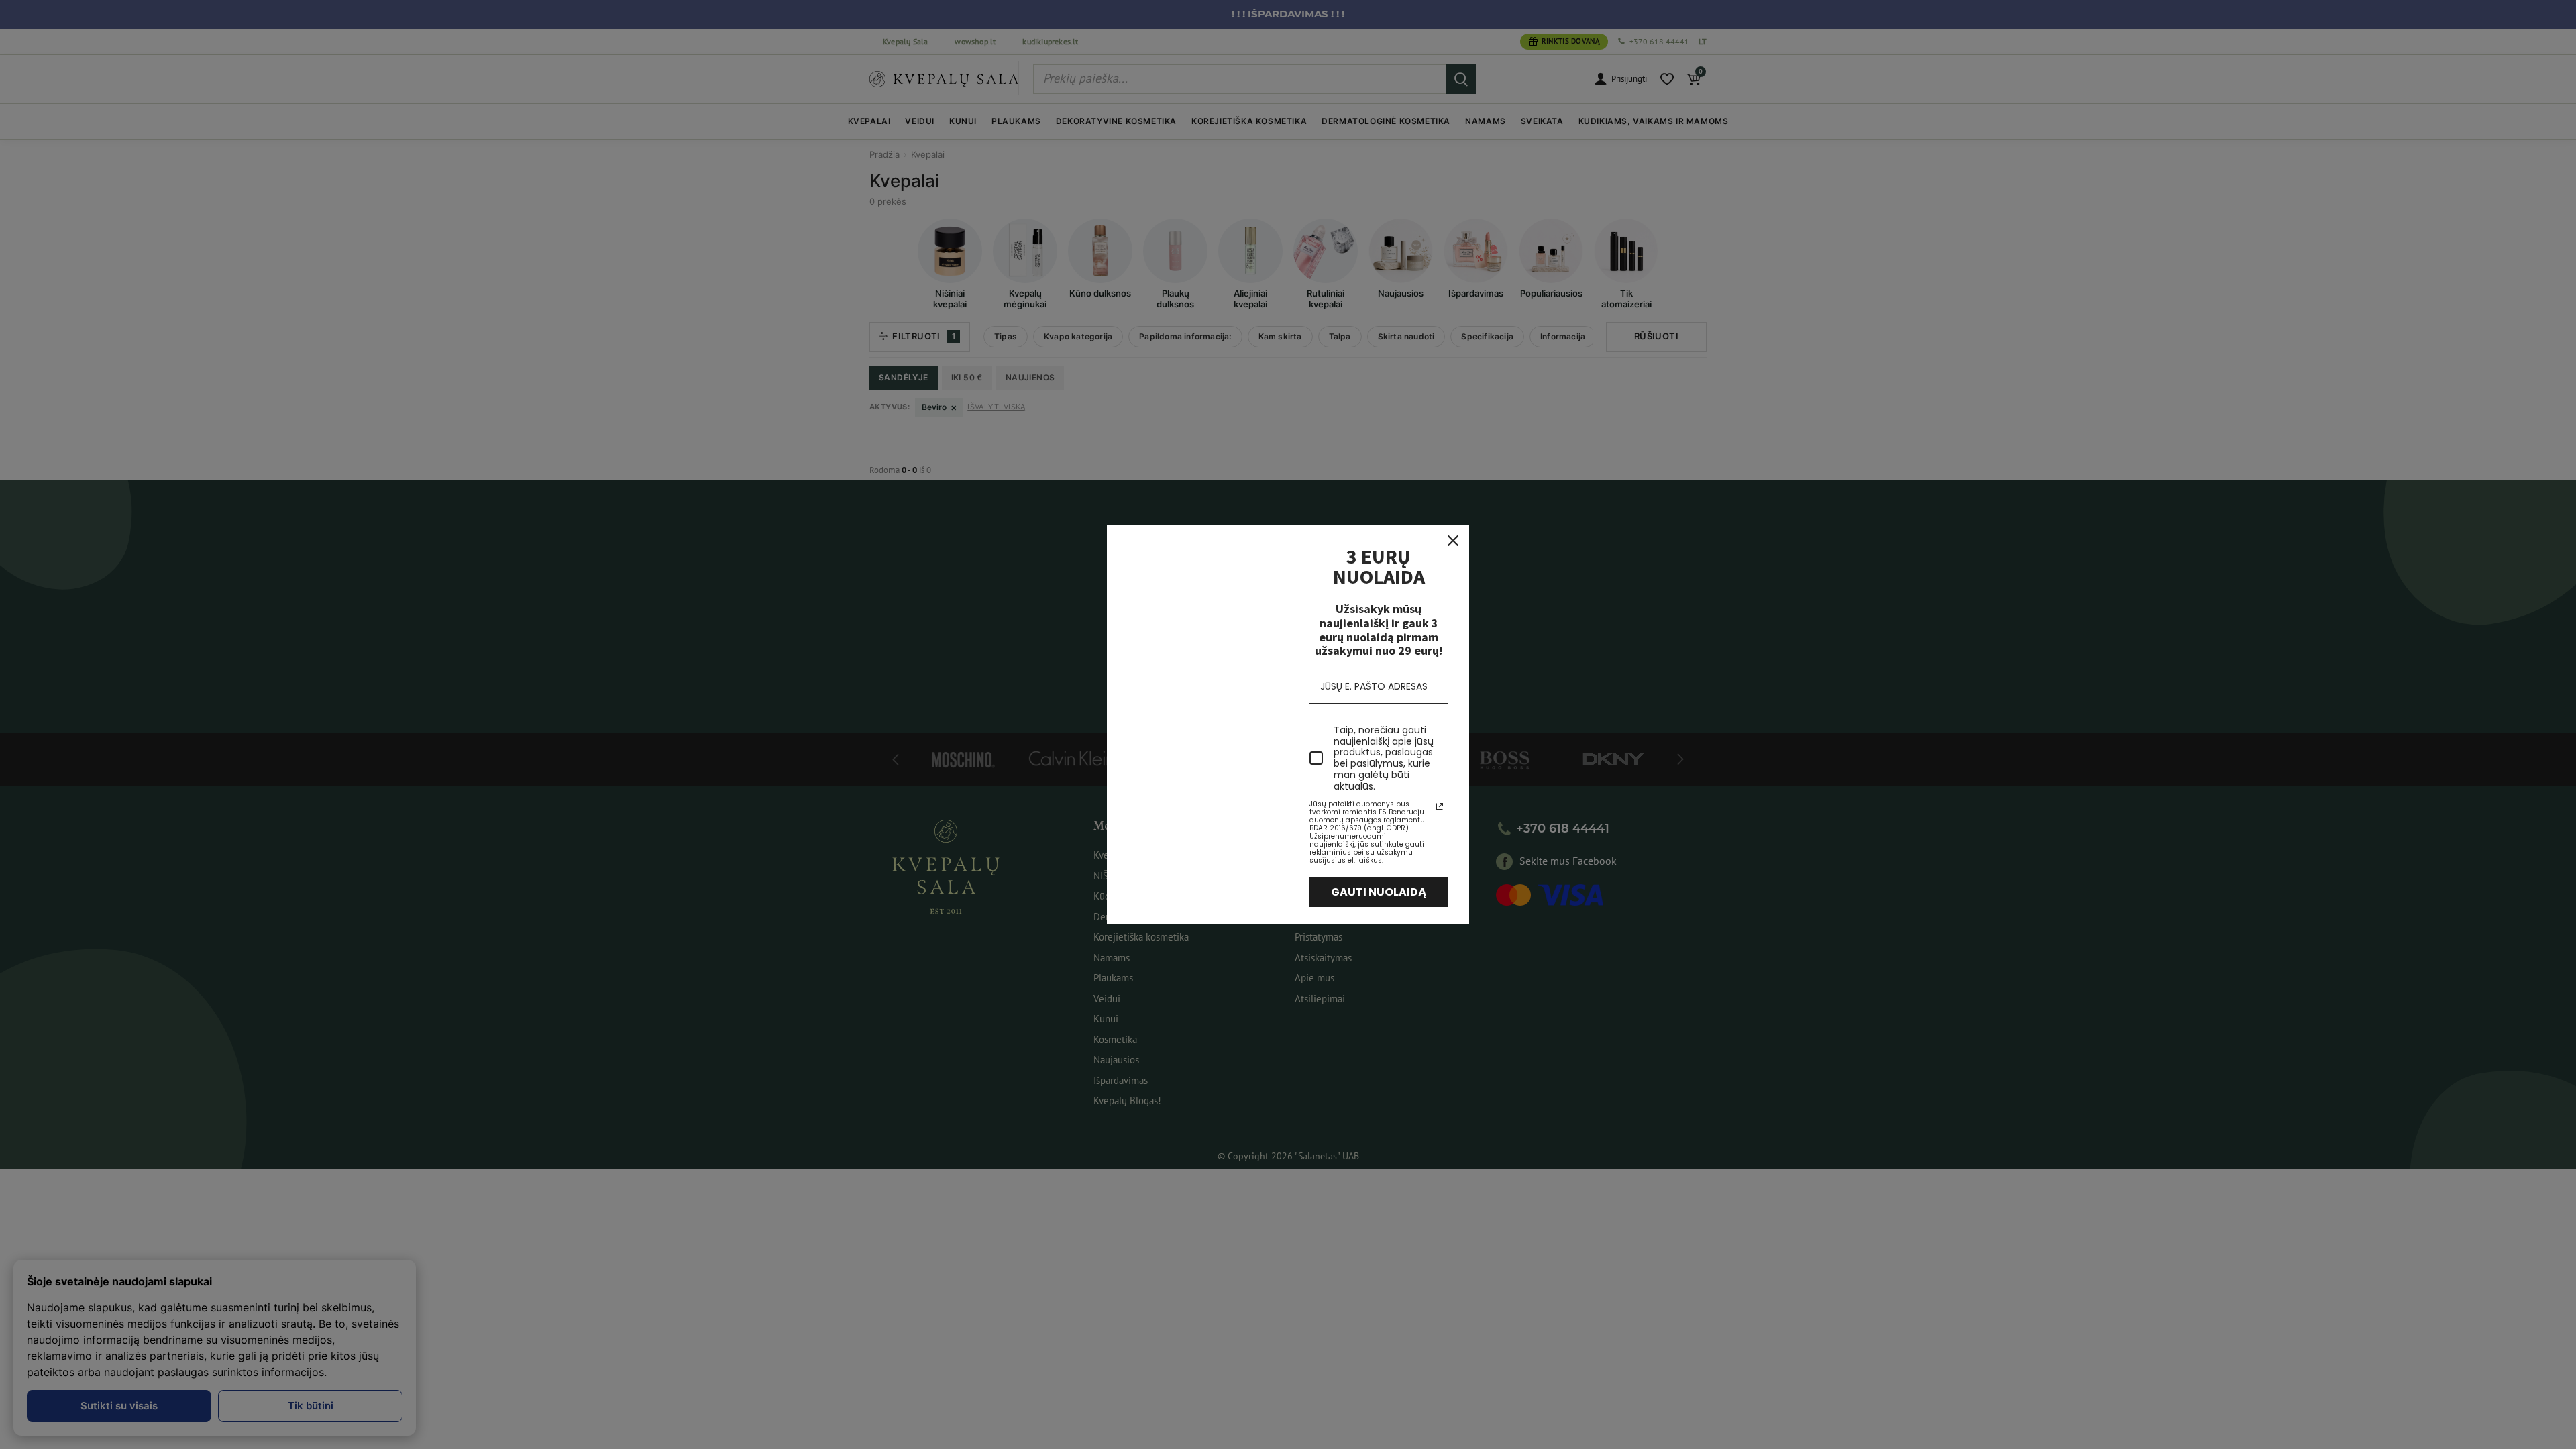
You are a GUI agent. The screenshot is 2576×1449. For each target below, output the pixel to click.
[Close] (1453, 541)
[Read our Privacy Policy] (1440, 806)
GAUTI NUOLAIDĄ (1379, 892)
